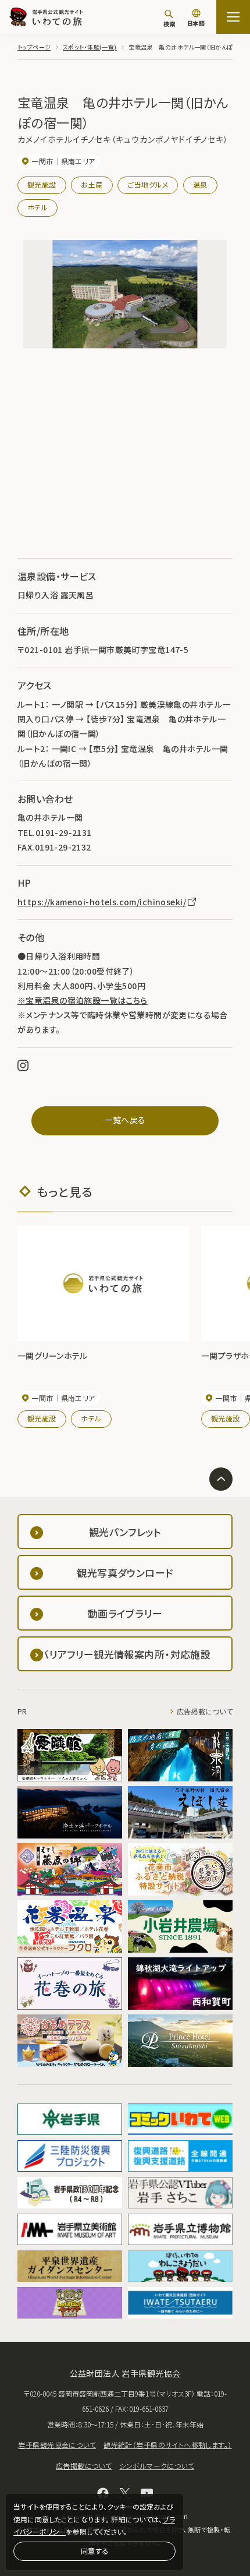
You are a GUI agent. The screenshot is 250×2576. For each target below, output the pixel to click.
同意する (95, 2551)
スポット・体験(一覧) (90, 47)
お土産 (92, 184)
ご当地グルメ (148, 184)
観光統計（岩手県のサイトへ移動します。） (167, 2445)
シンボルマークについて (157, 2466)
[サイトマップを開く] (233, 17)
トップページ (34, 47)
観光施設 (42, 184)
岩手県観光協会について (57, 2445)
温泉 (200, 184)
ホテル (37, 207)
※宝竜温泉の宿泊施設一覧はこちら (83, 1000)
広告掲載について (205, 1711)
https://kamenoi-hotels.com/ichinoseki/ (102, 902)
